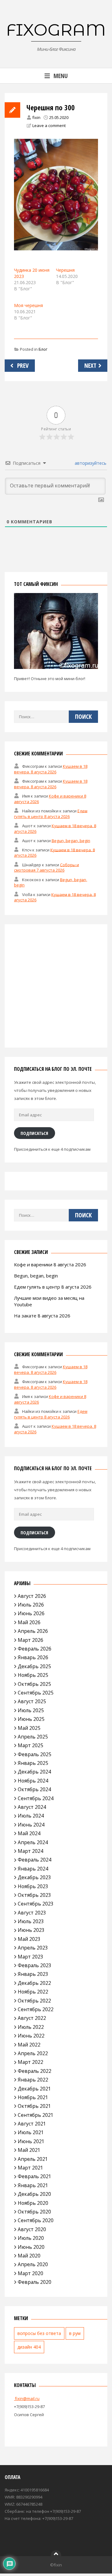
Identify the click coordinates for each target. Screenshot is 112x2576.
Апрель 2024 (33, 1842)
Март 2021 (30, 2168)
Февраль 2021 (35, 2176)
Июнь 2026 (31, 1613)
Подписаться (34, 1133)
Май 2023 (29, 1939)
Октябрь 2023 (34, 1895)
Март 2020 (30, 2273)
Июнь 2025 (31, 1719)
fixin (36, 117)
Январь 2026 (33, 1657)
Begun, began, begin (71, 840)
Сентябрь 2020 (36, 2220)
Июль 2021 (31, 2132)
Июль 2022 (31, 2027)
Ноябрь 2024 (33, 1781)
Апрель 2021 (33, 2159)
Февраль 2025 (35, 1754)
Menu (61, 76)
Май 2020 (29, 2256)
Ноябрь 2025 (33, 1675)
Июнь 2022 (31, 2036)
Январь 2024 (33, 1869)
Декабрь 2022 (34, 1983)
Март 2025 (30, 1745)
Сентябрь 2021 (36, 2115)
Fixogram (56, 30)
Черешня (65, 270)
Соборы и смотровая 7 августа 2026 (47, 867)
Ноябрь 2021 (33, 2097)
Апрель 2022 (33, 2053)
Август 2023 (32, 1913)
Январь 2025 (33, 1763)
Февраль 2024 (35, 1860)
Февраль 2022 (35, 2071)
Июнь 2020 (31, 2247)
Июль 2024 (31, 1816)
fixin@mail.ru (27, 2398)
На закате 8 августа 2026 (42, 1316)
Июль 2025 (31, 1710)
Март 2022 (30, 2062)
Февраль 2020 (35, 2282)
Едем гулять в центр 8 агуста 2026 (51, 813)
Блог (43, 349)
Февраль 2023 (35, 1965)
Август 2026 (32, 1596)
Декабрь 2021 (34, 2089)
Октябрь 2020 (34, 2212)
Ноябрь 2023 (33, 1886)
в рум (75, 2333)
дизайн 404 (29, 2347)
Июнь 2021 (31, 2141)
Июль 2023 (31, 1921)
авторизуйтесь (90, 463)
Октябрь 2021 (34, 2106)
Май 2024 (29, 1833)
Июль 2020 (31, 2238)
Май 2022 (29, 2045)
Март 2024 (30, 1851)
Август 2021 (32, 2124)
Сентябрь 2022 (36, 2009)
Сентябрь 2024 (36, 1798)
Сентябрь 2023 (36, 1904)
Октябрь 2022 (34, 2001)
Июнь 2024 (31, 1825)
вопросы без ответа (39, 2333)
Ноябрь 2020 (33, 2203)
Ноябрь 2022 (33, 1992)
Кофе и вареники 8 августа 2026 (50, 1264)
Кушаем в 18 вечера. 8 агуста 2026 (51, 769)
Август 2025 (32, 1701)
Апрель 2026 (33, 1631)
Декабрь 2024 (34, 1772)
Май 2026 (29, 1622)
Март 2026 (30, 1640)
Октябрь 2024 (34, 1789)
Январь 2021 (33, 2185)
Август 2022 (32, 2018)
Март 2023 (30, 1957)
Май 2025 (29, 1728)
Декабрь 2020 (34, 2194)
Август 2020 (32, 2229)
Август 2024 (32, 1807)
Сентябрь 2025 (36, 1693)
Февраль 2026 (35, 1649)
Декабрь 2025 (34, 1666)
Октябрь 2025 (34, 1684)
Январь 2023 (33, 1974)
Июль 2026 (31, 1605)
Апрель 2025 (33, 1737)
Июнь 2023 (31, 1930)
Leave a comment (49, 125)
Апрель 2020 (33, 2264)
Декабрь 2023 (34, 1877)
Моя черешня (28, 305)
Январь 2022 (33, 2080)
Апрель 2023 (33, 1948)
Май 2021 (29, 2150)
